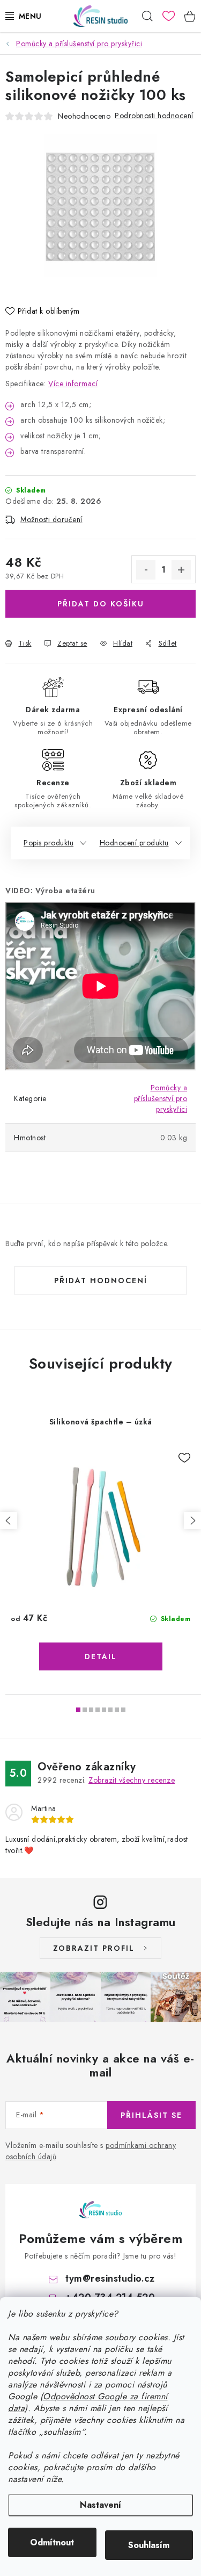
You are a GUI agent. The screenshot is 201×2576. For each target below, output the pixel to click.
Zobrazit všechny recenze (132, 1780)
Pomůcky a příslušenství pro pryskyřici (161, 1098)
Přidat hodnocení (101, 1280)
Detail (101, 1656)
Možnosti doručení (51, 519)
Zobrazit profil (94, 1948)
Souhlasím (149, 2545)
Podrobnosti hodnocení (154, 115)
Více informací (73, 383)
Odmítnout (52, 2542)
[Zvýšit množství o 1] (181, 570)
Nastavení (100, 2505)
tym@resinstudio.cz (110, 2278)
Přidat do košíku (101, 604)
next (192, 1521)
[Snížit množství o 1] (146, 570)
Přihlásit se (151, 2115)
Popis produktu (49, 843)
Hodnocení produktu (134, 843)
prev (9, 1521)
